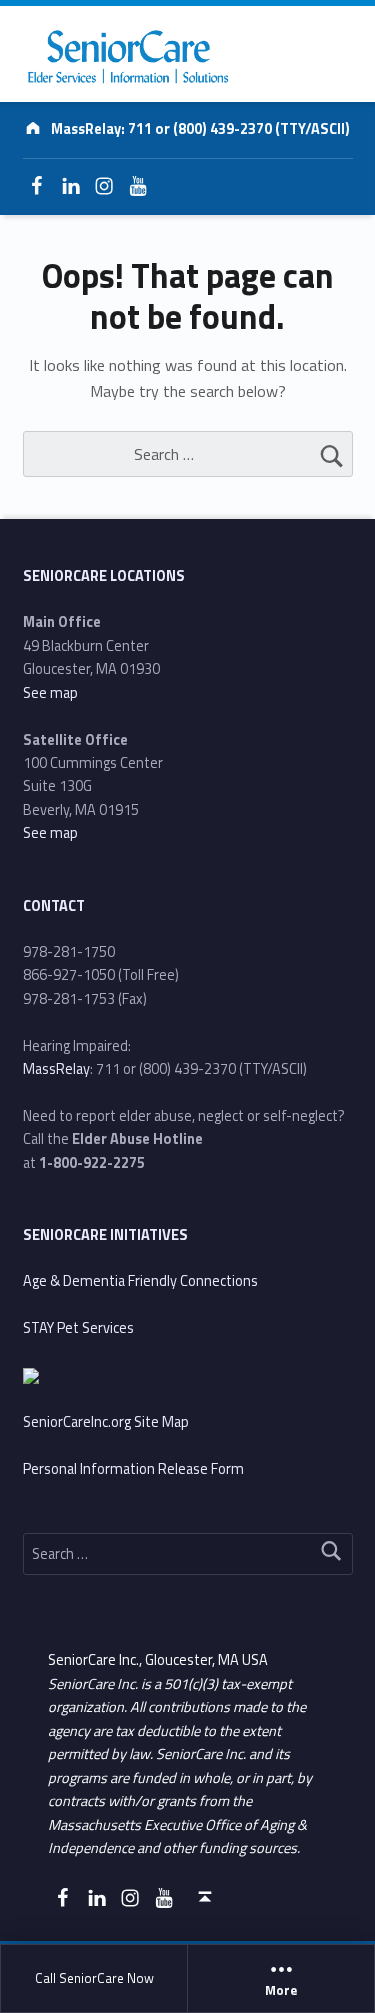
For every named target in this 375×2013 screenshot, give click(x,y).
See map (50, 693)
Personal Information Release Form (133, 1469)
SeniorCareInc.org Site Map (106, 1422)
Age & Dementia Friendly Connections (140, 1281)
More (281, 1991)
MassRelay (56, 1069)
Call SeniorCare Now (94, 1978)
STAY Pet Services (78, 1328)
